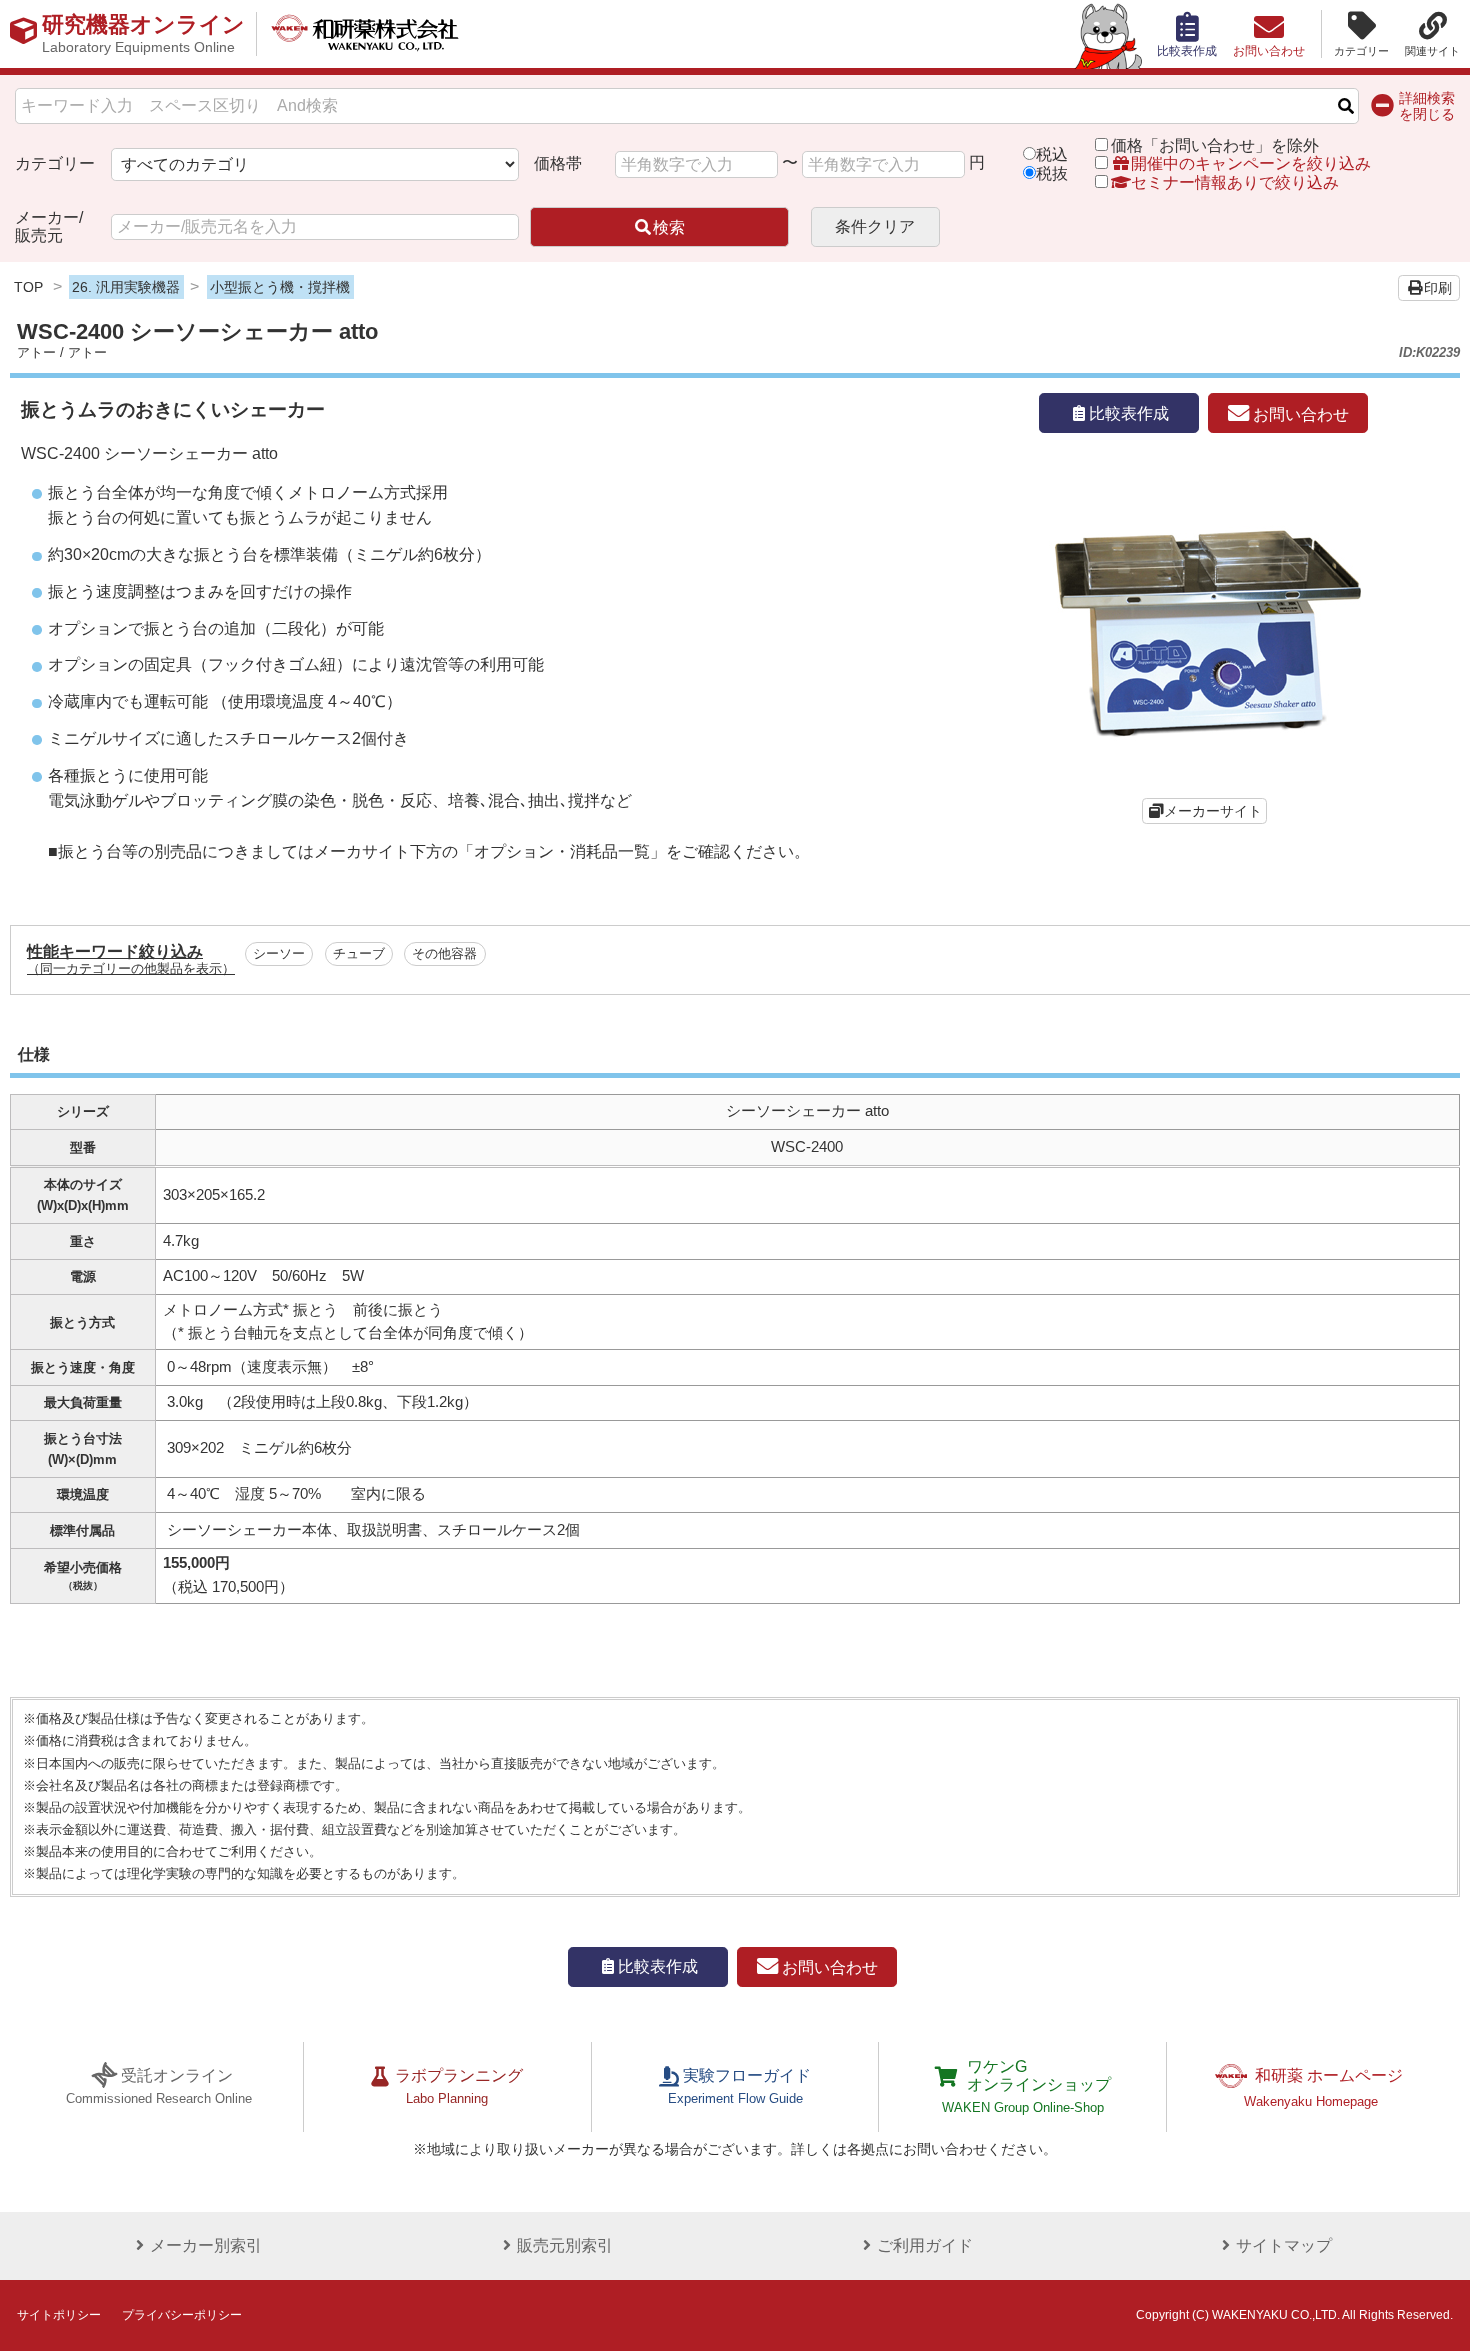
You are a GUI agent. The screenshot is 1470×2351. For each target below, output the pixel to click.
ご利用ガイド (925, 2245)
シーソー (279, 954)
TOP (28, 287)
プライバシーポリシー (182, 2315)
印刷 (1438, 288)
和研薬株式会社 (365, 34)
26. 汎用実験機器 (126, 287)
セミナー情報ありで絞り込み (1235, 182)
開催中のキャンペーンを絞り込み (1251, 163)
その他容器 (444, 954)
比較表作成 (1129, 413)
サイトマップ (1284, 2245)
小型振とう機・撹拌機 (280, 287)
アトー (36, 352)
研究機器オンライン (143, 33)
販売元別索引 (565, 2245)
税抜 (1052, 173)
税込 (1052, 154)
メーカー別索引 (206, 2245)
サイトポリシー (59, 2315)
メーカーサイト (1213, 811)
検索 (669, 227)
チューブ (359, 954)
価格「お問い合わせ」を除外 (1215, 145)
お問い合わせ (1299, 413)
